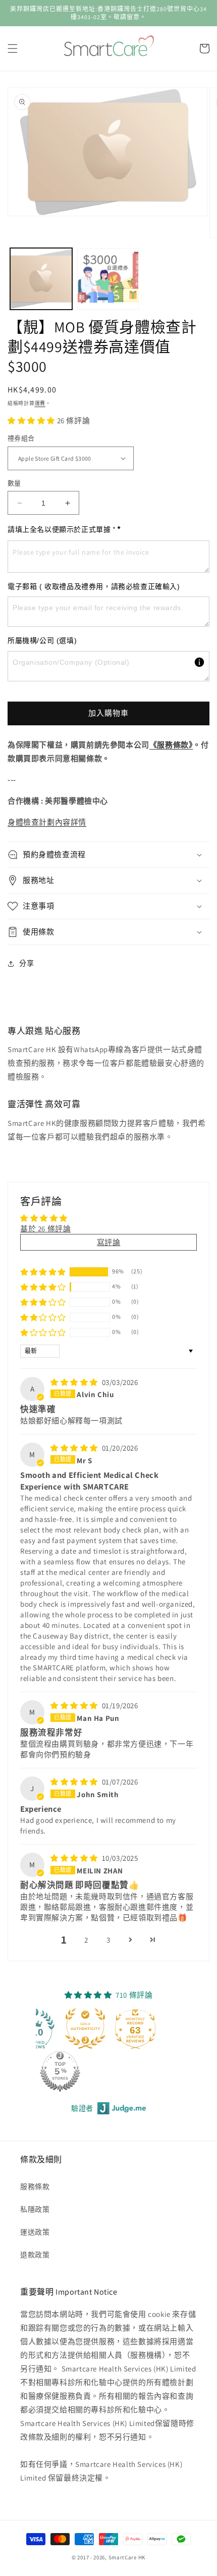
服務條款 (35, 2187)
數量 (14, 483)
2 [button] (86, 1940)
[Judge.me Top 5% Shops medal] (60, 2071)
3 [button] (108, 1940)
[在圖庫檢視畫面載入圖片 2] (108, 279)
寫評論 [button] (109, 1242)
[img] (75, 1382)
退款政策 (35, 2255)
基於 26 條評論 (45, 1229)
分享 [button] (26, 963)
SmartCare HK (127, 2557)
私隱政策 (35, 2209)
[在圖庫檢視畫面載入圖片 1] (41, 279)
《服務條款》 (171, 745)
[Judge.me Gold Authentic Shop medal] (85, 2028)
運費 (40, 403)
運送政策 (35, 2232)
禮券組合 (21, 438)
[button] (13, 48)
